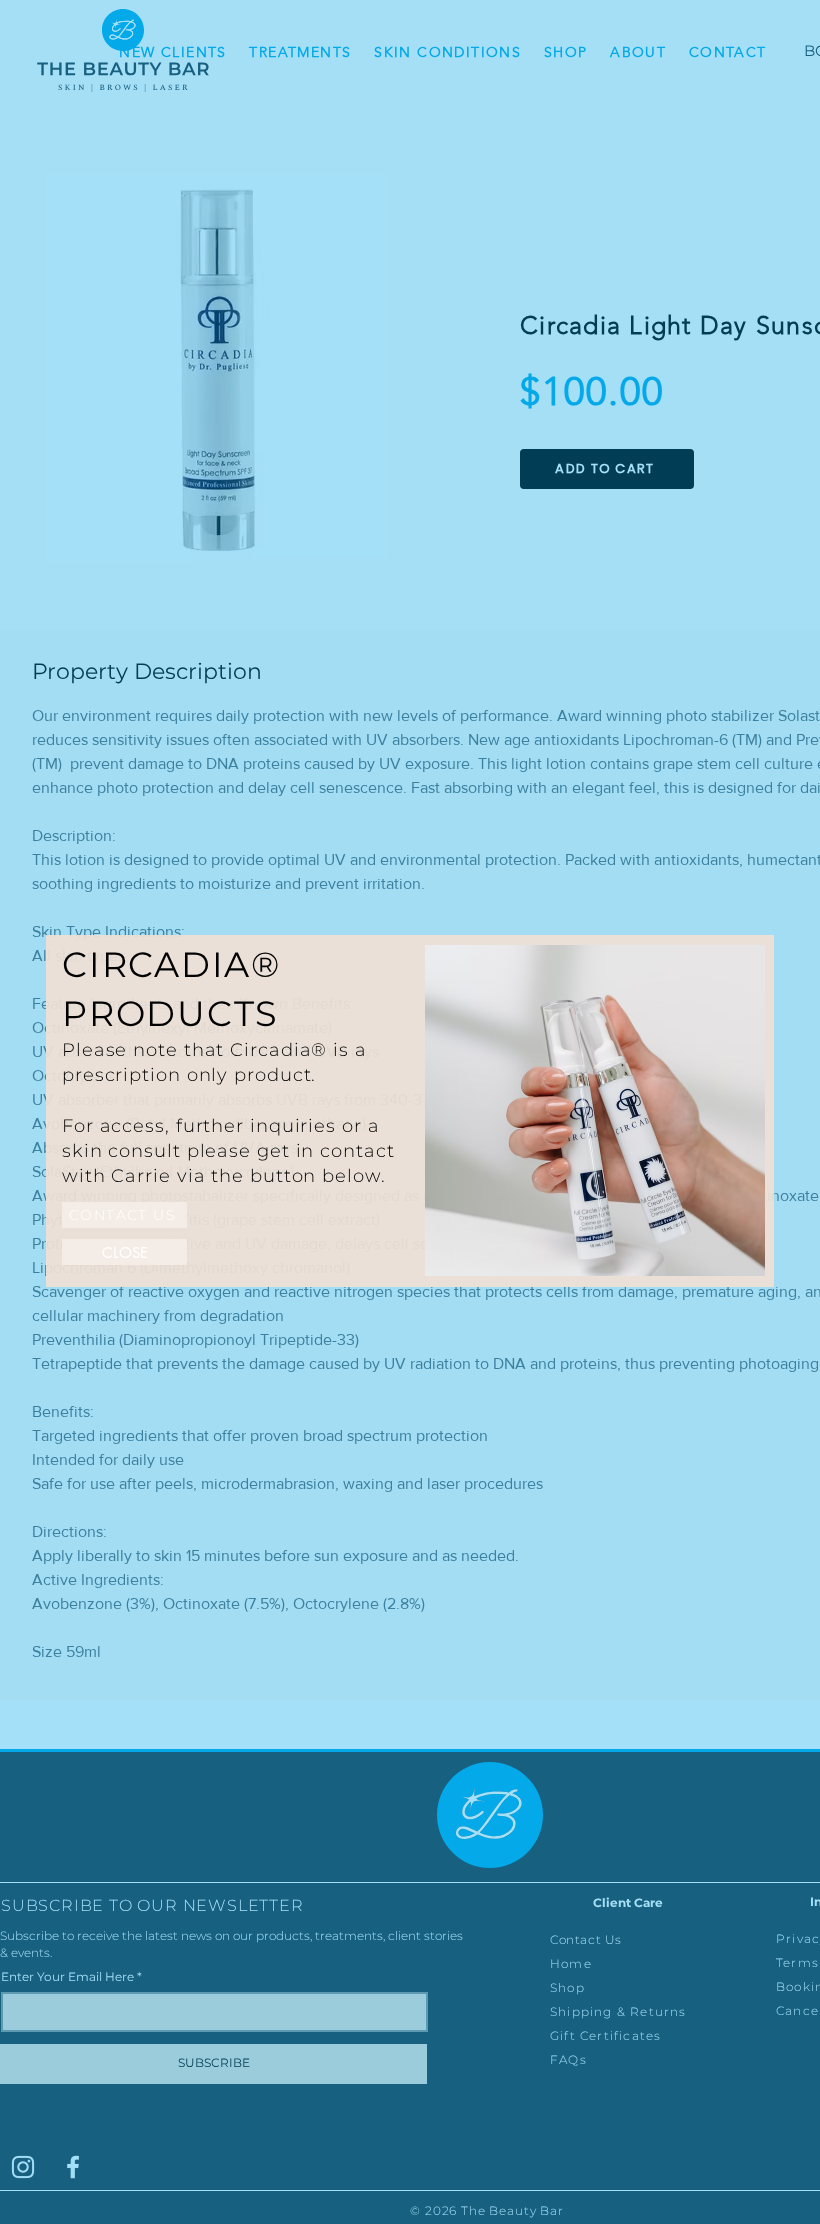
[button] (124, 1252)
